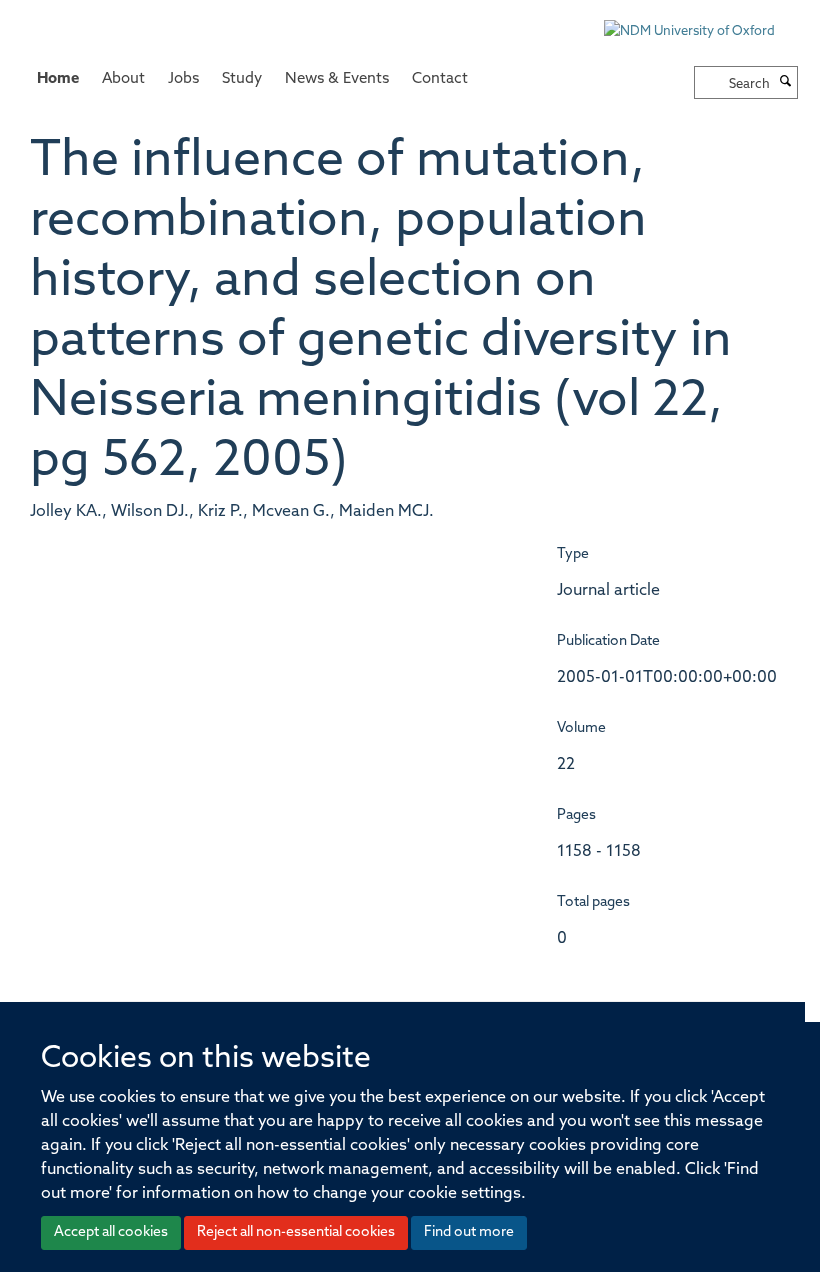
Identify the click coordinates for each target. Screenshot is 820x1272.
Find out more (469, 1232)
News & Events (337, 79)
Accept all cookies (111, 1232)
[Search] (786, 83)
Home (58, 79)
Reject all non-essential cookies (296, 1232)
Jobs (183, 79)
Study (242, 79)
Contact (440, 79)
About (123, 79)
